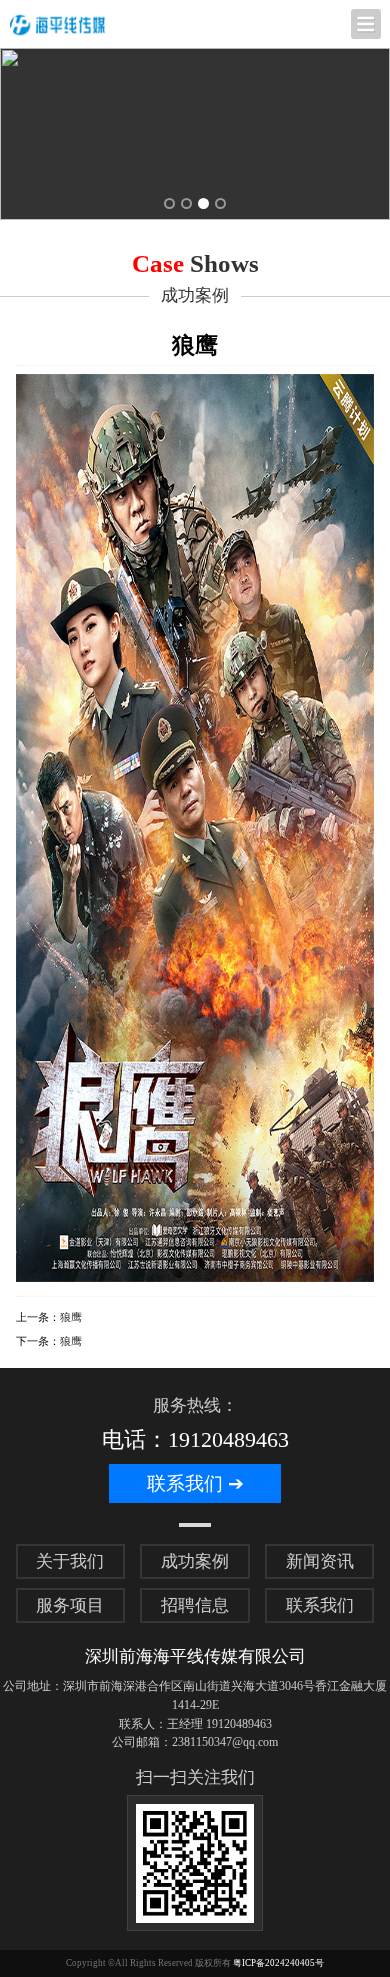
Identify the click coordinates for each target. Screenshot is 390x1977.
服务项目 (70, 1605)
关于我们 (70, 1561)
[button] (169, 203)
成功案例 (195, 1561)
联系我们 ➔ (195, 1483)
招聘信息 (195, 1605)
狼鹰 (71, 1317)
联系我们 (320, 1605)
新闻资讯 (320, 1561)
